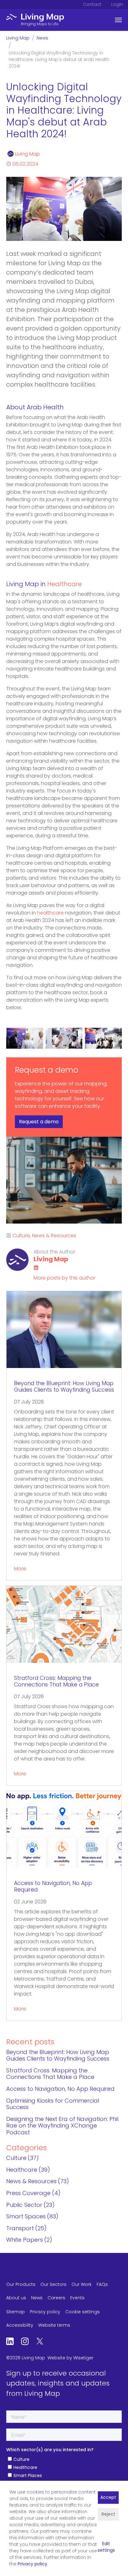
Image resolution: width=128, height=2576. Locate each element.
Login (117, 5)
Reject (108, 2515)
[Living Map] (35, 20)
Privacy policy (32, 2564)
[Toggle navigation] (118, 20)
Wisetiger (83, 2358)
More (20, 1569)
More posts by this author (64, 1278)
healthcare (50, 913)
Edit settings (106, 2547)
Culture (21, 1236)
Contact (92, 5)
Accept (108, 2498)
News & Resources (54, 1236)
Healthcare (64, 585)
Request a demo (39, 1122)
